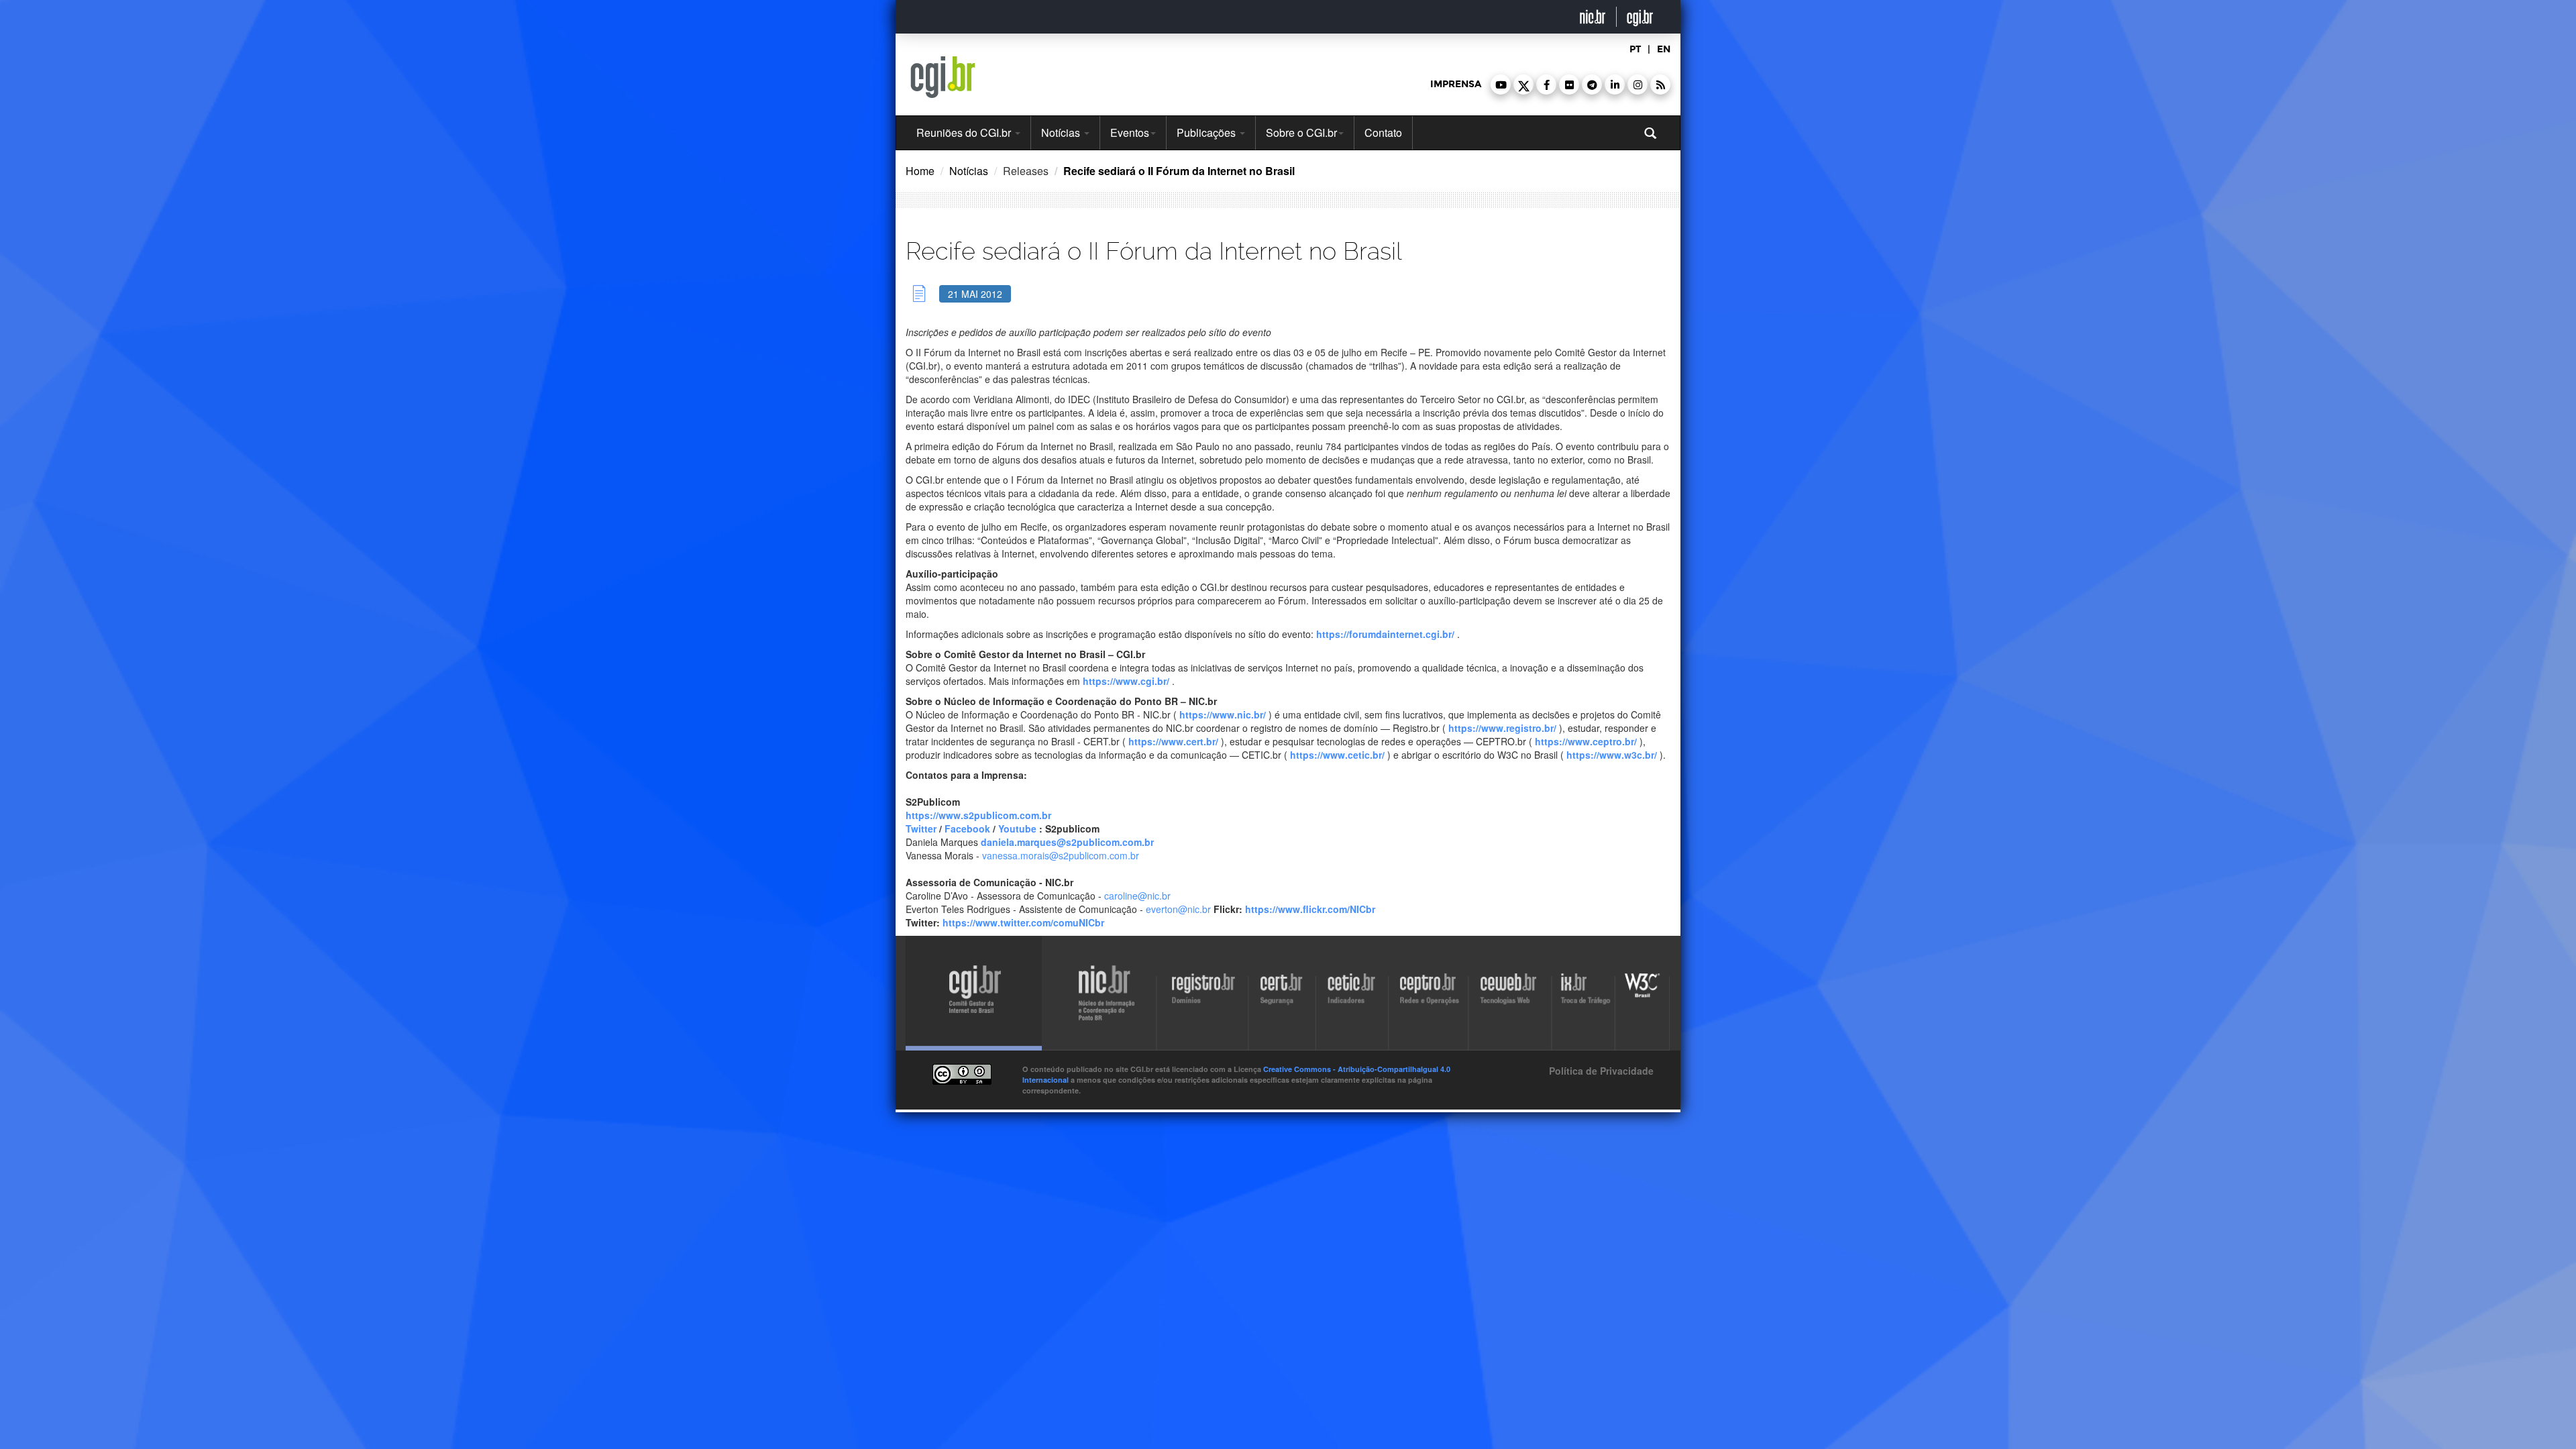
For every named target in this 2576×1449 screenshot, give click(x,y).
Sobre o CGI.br (1301, 132)
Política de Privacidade (1600, 1071)
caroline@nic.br (1137, 896)
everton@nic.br (1180, 909)
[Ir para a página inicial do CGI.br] (943, 77)
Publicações (1207, 132)
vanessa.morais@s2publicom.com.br (1061, 855)
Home (920, 171)
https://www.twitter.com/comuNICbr (1023, 922)
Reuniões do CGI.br (965, 132)
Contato (1383, 132)
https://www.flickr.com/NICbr (1310, 909)
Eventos (1130, 132)
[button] (1501, 85)
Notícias (1062, 132)
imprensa (1456, 84)
